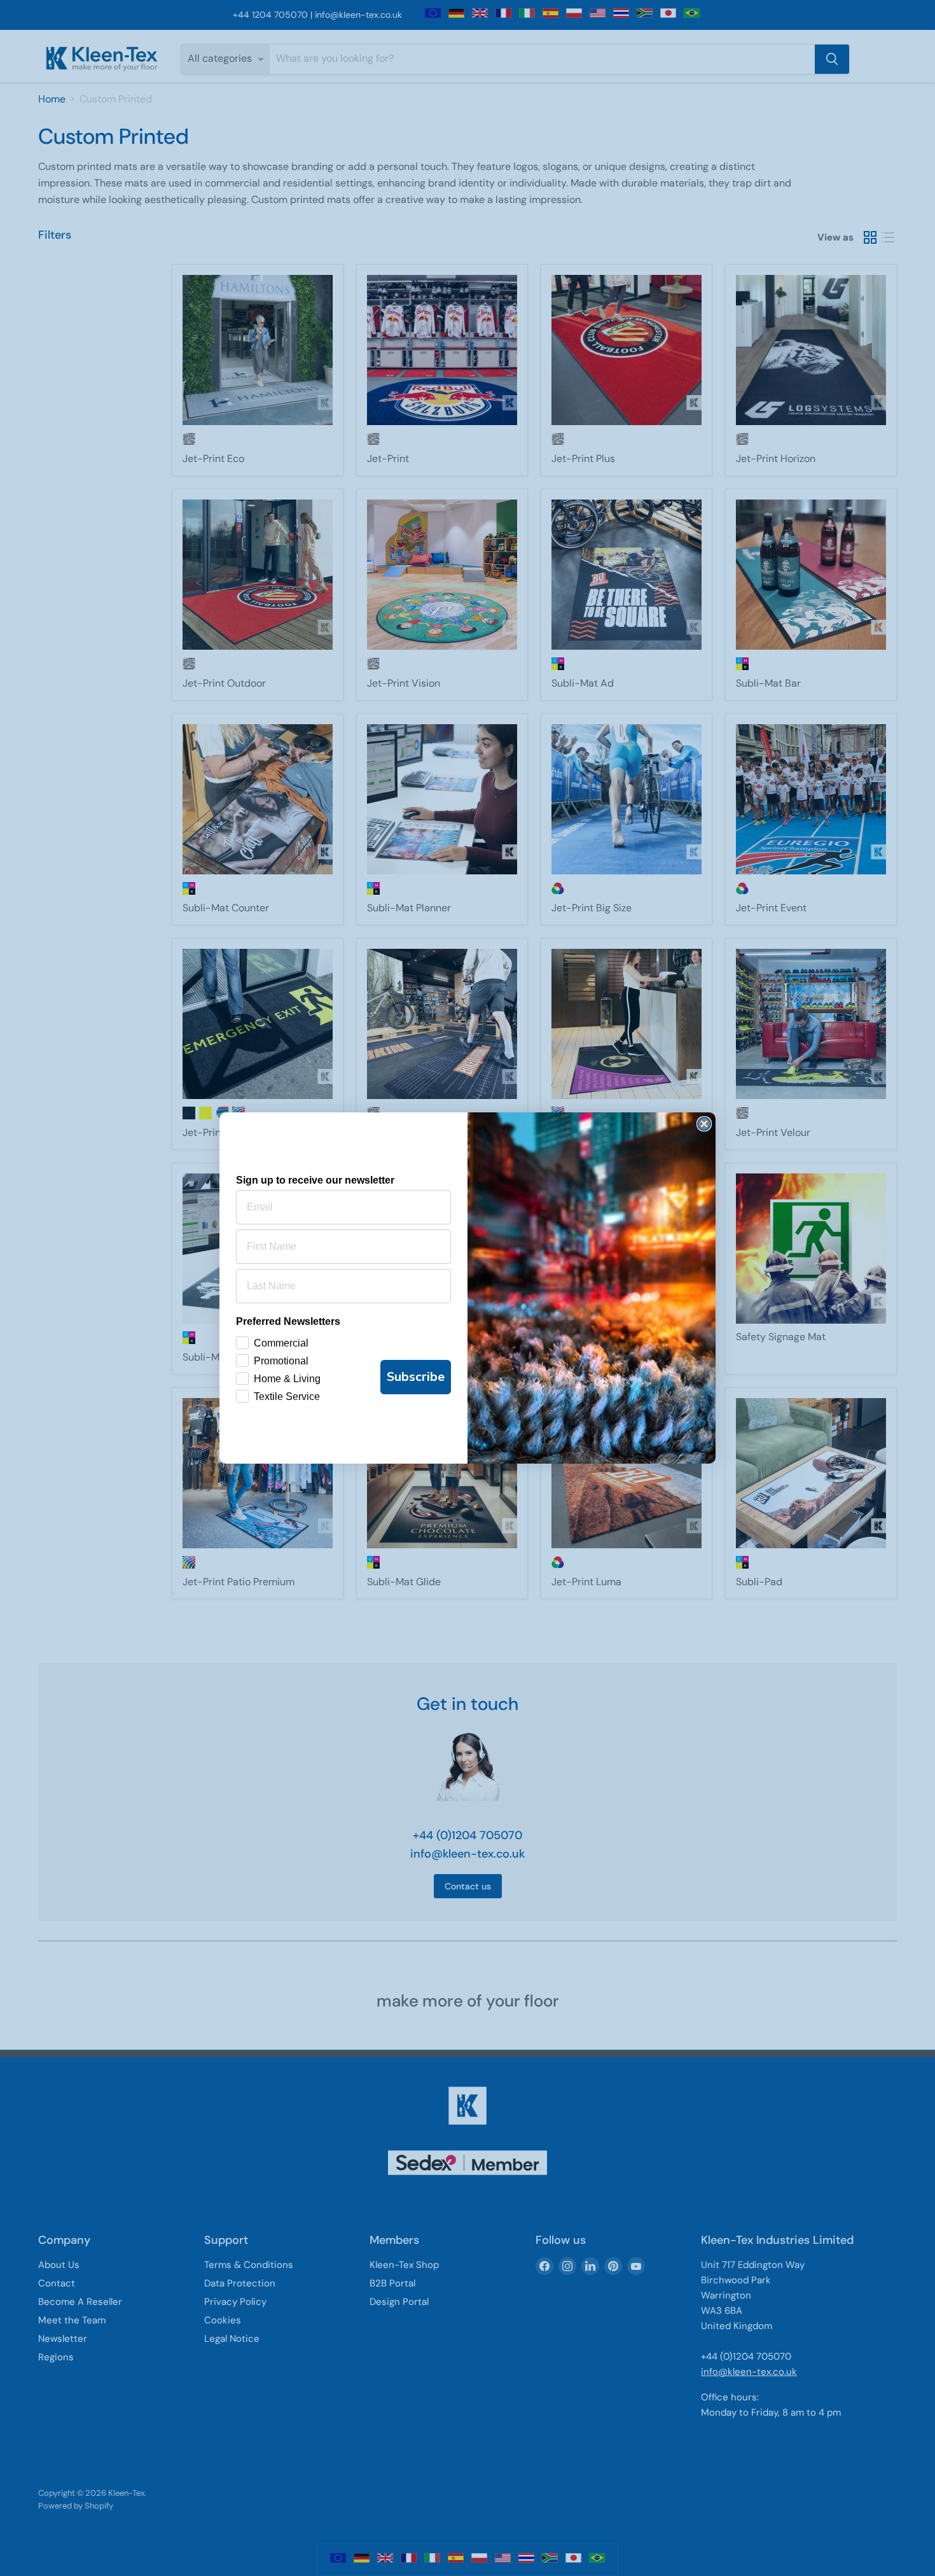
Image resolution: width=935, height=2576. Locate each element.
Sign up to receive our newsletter (315, 1180)
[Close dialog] (704, 1124)
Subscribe (416, 1377)
